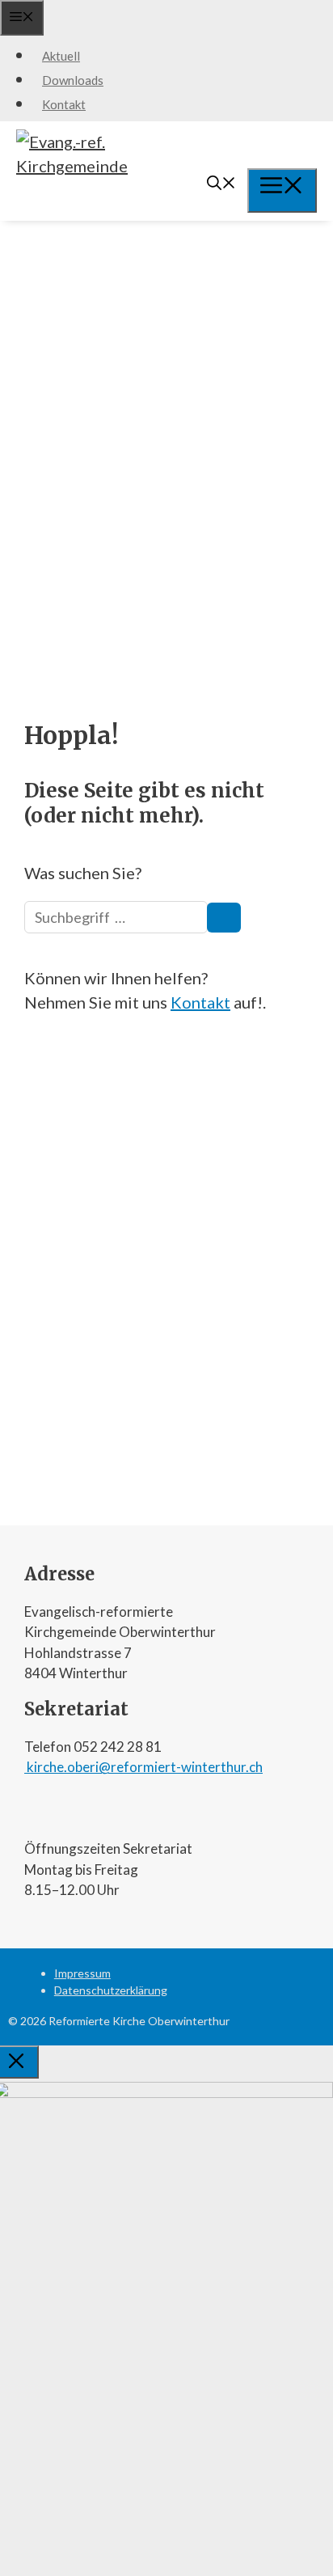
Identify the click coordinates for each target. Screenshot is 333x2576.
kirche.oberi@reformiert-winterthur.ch (143, 1767)
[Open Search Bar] (221, 184)
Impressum (82, 1973)
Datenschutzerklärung (111, 1990)
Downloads (73, 80)
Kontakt (64, 104)
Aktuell (61, 56)
